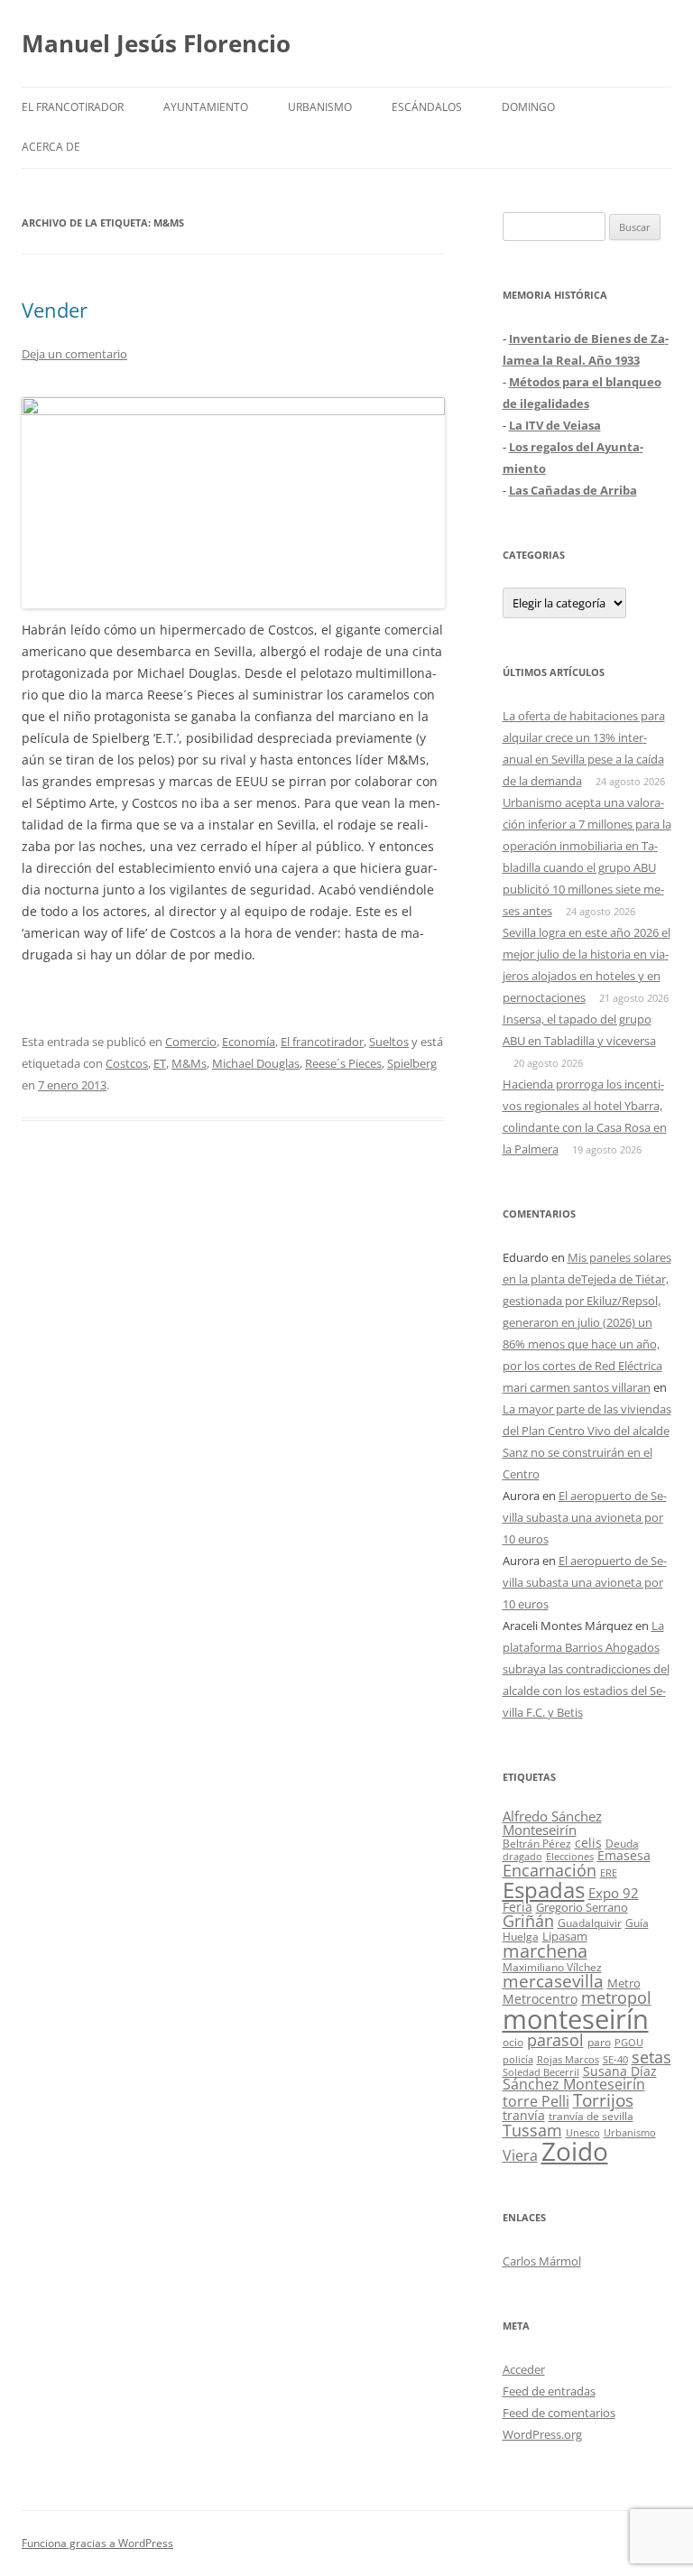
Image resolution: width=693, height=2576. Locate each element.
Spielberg (412, 1063)
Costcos (127, 1063)
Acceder (524, 2369)
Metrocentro (540, 1999)
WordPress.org (542, 2434)
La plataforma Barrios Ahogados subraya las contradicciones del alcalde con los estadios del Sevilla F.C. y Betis (586, 1669)
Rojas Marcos (568, 2059)
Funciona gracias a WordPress (97, 2543)
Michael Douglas (256, 1063)
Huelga (521, 1936)
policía (518, 2059)
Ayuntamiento (206, 107)
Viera (520, 2155)
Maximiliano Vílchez (552, 1967)
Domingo (528, 107)
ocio (513, 2042)
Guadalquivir (590, 1923)
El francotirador (73, 107)
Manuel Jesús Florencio (156, 43)
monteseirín (576, 2019)
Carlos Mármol (542, 2261)
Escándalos (427, 107)
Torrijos (603, 2100)
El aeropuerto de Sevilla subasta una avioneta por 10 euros (585, 1517)
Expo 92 (614, 1893)
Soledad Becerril (541, 2072)
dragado (522, 1856)
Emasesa (624, 1855)
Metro (624, 1983)
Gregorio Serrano (582, 1907)
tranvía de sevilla (591, 2116)
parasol (555, 2040)
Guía (637, 1923)
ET (160, 1063)
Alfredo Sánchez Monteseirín (552, 1823)
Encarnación (550, 1870)
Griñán (528, 1921)
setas (651, 2057)
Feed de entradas (549, 2391)
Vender (55, 310)
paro (599, 2042)
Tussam (532, 2130)
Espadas (544, 1890)
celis (588, 1843)
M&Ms (189, 1063)
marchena (545, 1951)
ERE (609, 1873)
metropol (616, 1997)
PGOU (629, 2042)
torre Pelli (536, 2101)
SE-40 (615, 2059)
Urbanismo (320, 107)
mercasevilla (553, 1981)
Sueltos (389, 1042)
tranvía (524, 2115)
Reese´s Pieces (343, 1063)
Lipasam (565, 1936)
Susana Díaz (620, 2071)
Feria (517, 1907)
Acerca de (51, 147)
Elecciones (570, 1856)
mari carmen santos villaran (577, 1387)
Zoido (575, 2151)
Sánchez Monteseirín (574, 2084)
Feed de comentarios (559, 2413)
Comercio (191, 1042)
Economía (249, 1042)
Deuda (622, 1844)
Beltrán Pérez (537, 1844)
